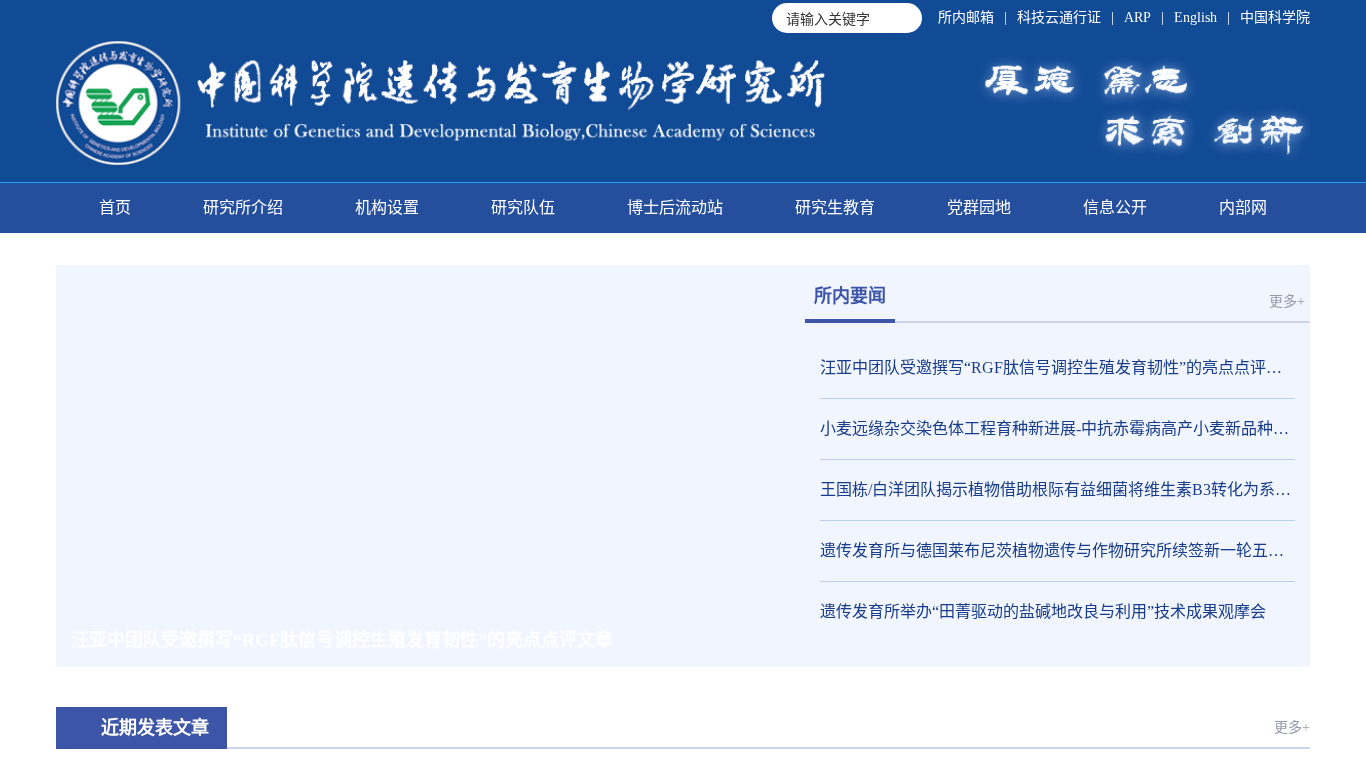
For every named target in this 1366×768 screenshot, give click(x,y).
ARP (1137, 17)
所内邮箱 (966, 17)
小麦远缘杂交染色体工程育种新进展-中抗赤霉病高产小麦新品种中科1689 (1057, 428)
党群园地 (979, 207)
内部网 (1243, 207)
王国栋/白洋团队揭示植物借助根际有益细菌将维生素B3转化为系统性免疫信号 (1057, 489)
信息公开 (1115, 207)
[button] (651, 640)
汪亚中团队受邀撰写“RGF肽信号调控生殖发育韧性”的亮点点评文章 (1057, 367)
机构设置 (387, 207)
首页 (115, 207)
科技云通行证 (1059, 17)
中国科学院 (1275, 17)
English (1195, 17)
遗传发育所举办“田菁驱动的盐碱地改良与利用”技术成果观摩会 (1043, 611)
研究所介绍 (243, 207)
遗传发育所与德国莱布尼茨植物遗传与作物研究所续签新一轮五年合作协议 (1057, 550)
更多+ (1287, 301)
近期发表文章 (155, 728)
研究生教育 (835, 207)
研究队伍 (523, 207)
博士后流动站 (675, 207)
